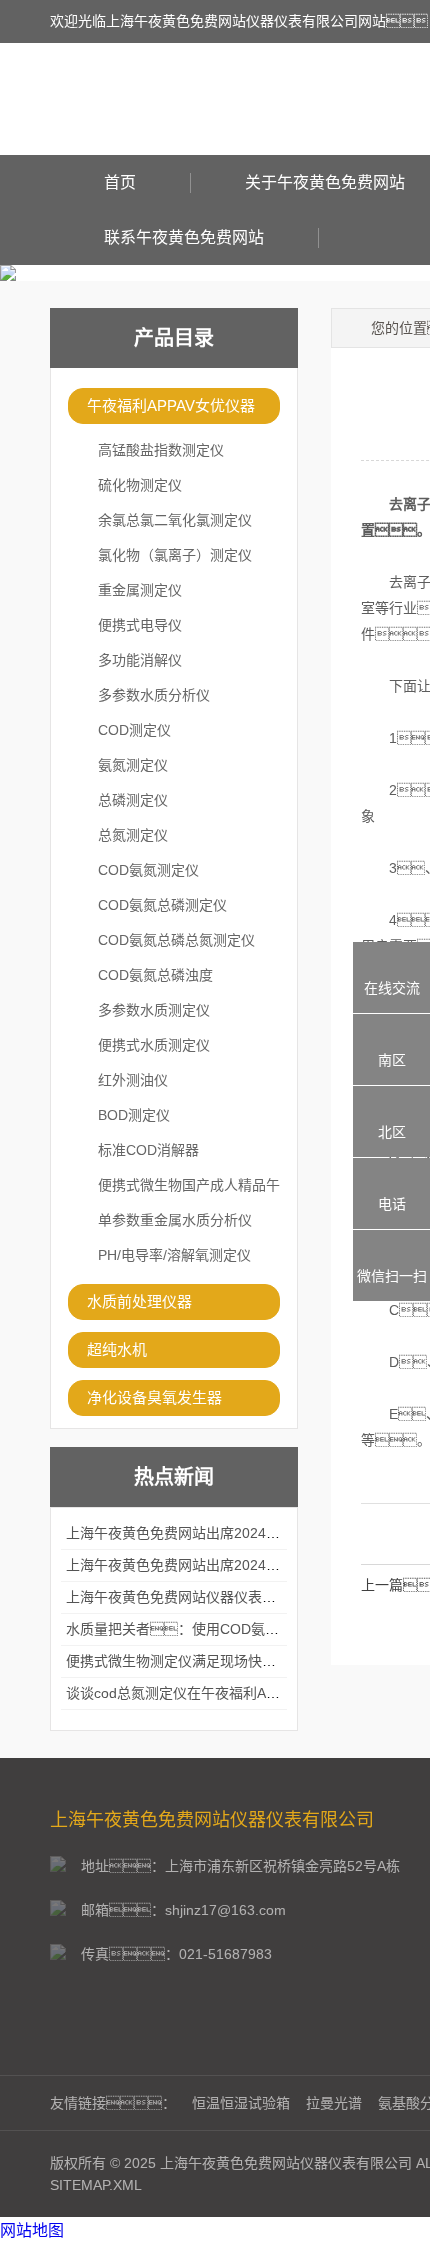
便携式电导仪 (140, 625)
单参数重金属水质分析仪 (175, 1220)
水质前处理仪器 (139, 1301)
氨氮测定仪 (133, 765)
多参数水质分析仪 (154, 695)
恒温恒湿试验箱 (241, 2103)
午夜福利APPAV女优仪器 (171, 405)
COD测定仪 (134, 730)
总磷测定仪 (133, 800)
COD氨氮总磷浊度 (155, 975)
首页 (120, 182)
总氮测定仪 (133, 835)
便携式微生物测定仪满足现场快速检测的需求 (206, 1661)
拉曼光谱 (334, 2103)
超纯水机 (117, 1349)
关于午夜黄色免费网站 (325, 182)
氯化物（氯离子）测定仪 (175, 555)
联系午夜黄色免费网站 (184, 237)
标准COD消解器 (148, 1150)
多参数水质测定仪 (154, 1010)
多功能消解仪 (140, 660)
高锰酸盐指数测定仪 (161, 450)
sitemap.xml (96, 2185)
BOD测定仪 (134, 1115)
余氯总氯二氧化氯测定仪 (175, 520)
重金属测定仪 (140, 590)
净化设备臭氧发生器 (154, 1397)
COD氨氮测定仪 (148, 870)
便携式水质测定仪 (154, 1045)
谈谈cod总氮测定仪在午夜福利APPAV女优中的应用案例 (239, 1693)
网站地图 (32, 2230)
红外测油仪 (133, 1080)
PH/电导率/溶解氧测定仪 (174, 1255)
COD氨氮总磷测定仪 (162, 905)
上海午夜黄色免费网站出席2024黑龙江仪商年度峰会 (229, 1533)
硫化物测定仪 (140, 485)
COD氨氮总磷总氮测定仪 (176, 940)
